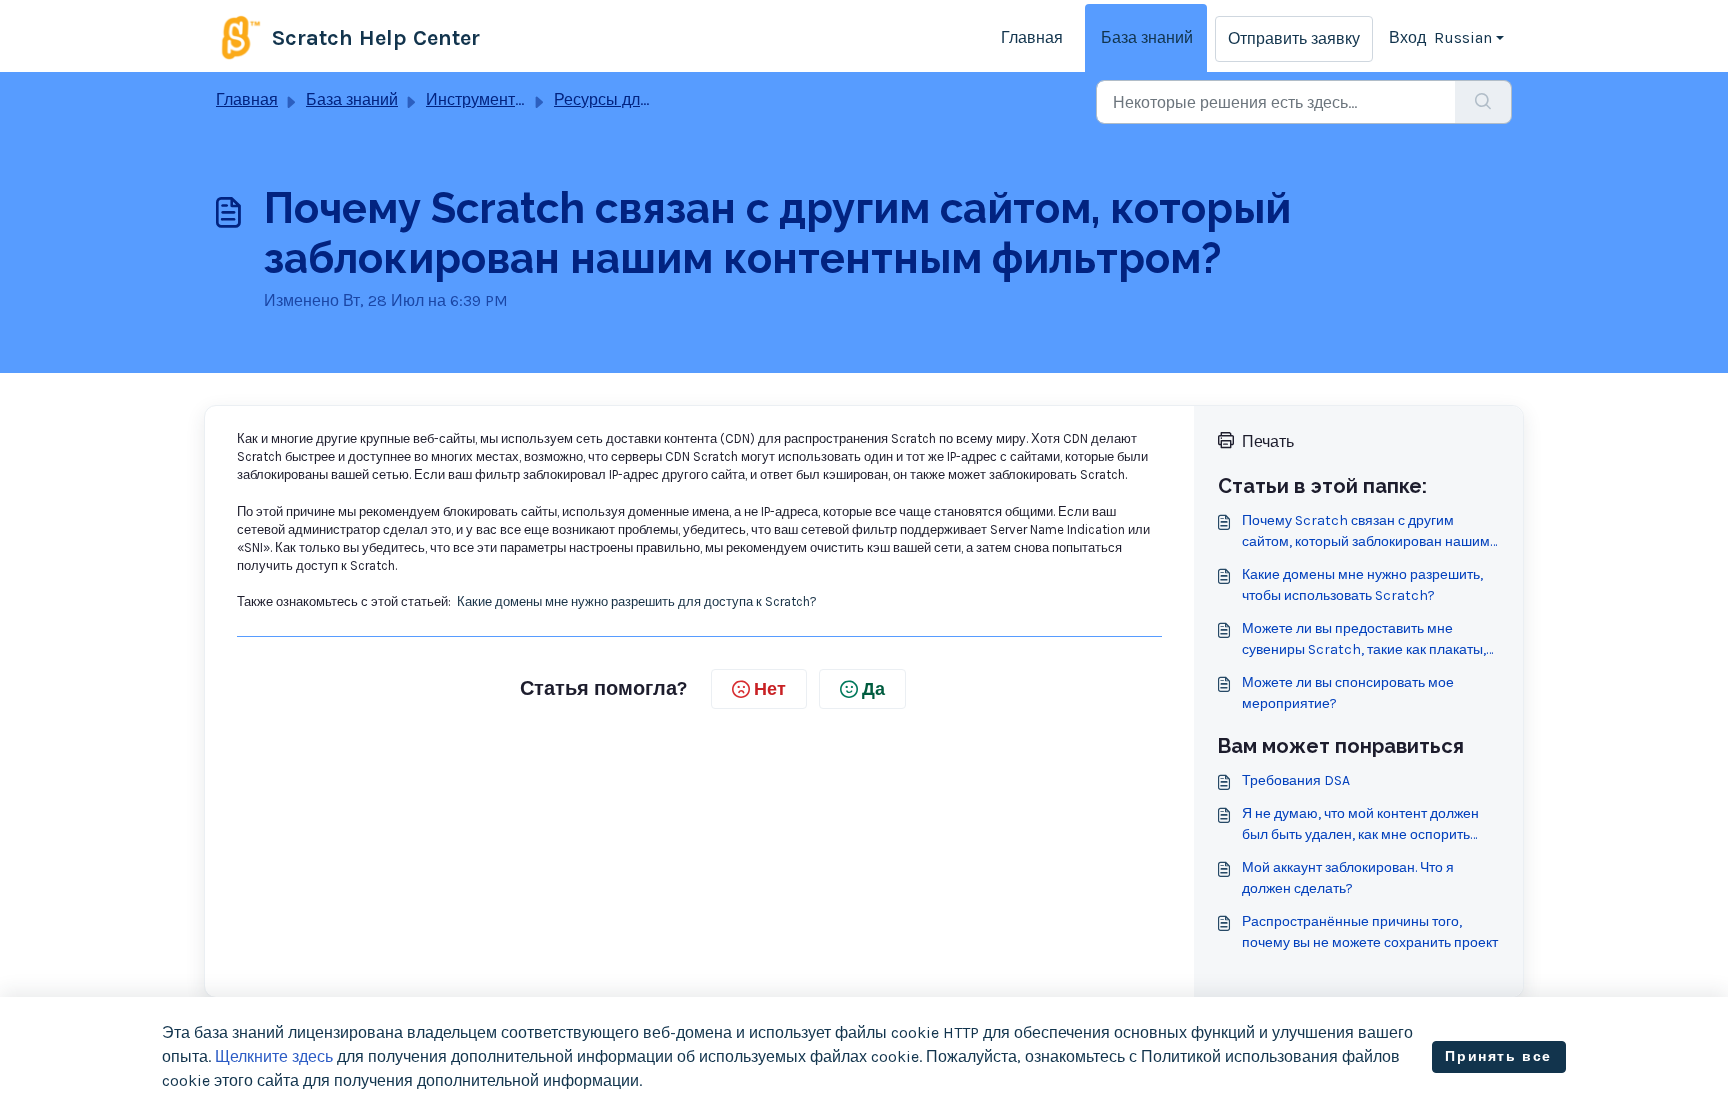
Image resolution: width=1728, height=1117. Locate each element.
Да (873, 689)
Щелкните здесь (274, 1056)
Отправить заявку (1294, 38)
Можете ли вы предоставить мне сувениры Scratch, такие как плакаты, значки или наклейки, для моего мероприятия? (1364, 640)
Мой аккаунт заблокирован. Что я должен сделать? (1348, 878)
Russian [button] (1463, 37)
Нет (770, 689)
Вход (1407, 37)
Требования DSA (1296, 780)
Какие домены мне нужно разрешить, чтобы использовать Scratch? (1362, 585)
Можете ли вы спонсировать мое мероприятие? (1348, 693)
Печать (1268, 441)
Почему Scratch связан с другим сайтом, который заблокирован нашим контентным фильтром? (1366, 532)
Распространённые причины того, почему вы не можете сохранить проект (1370, 932)
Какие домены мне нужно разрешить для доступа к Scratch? (637, 601)
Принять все (1498, 1056)
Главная (1032, 37)
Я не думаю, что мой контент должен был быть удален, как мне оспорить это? (1360, 825)
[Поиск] (1483, 102)
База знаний (1147, 37)
